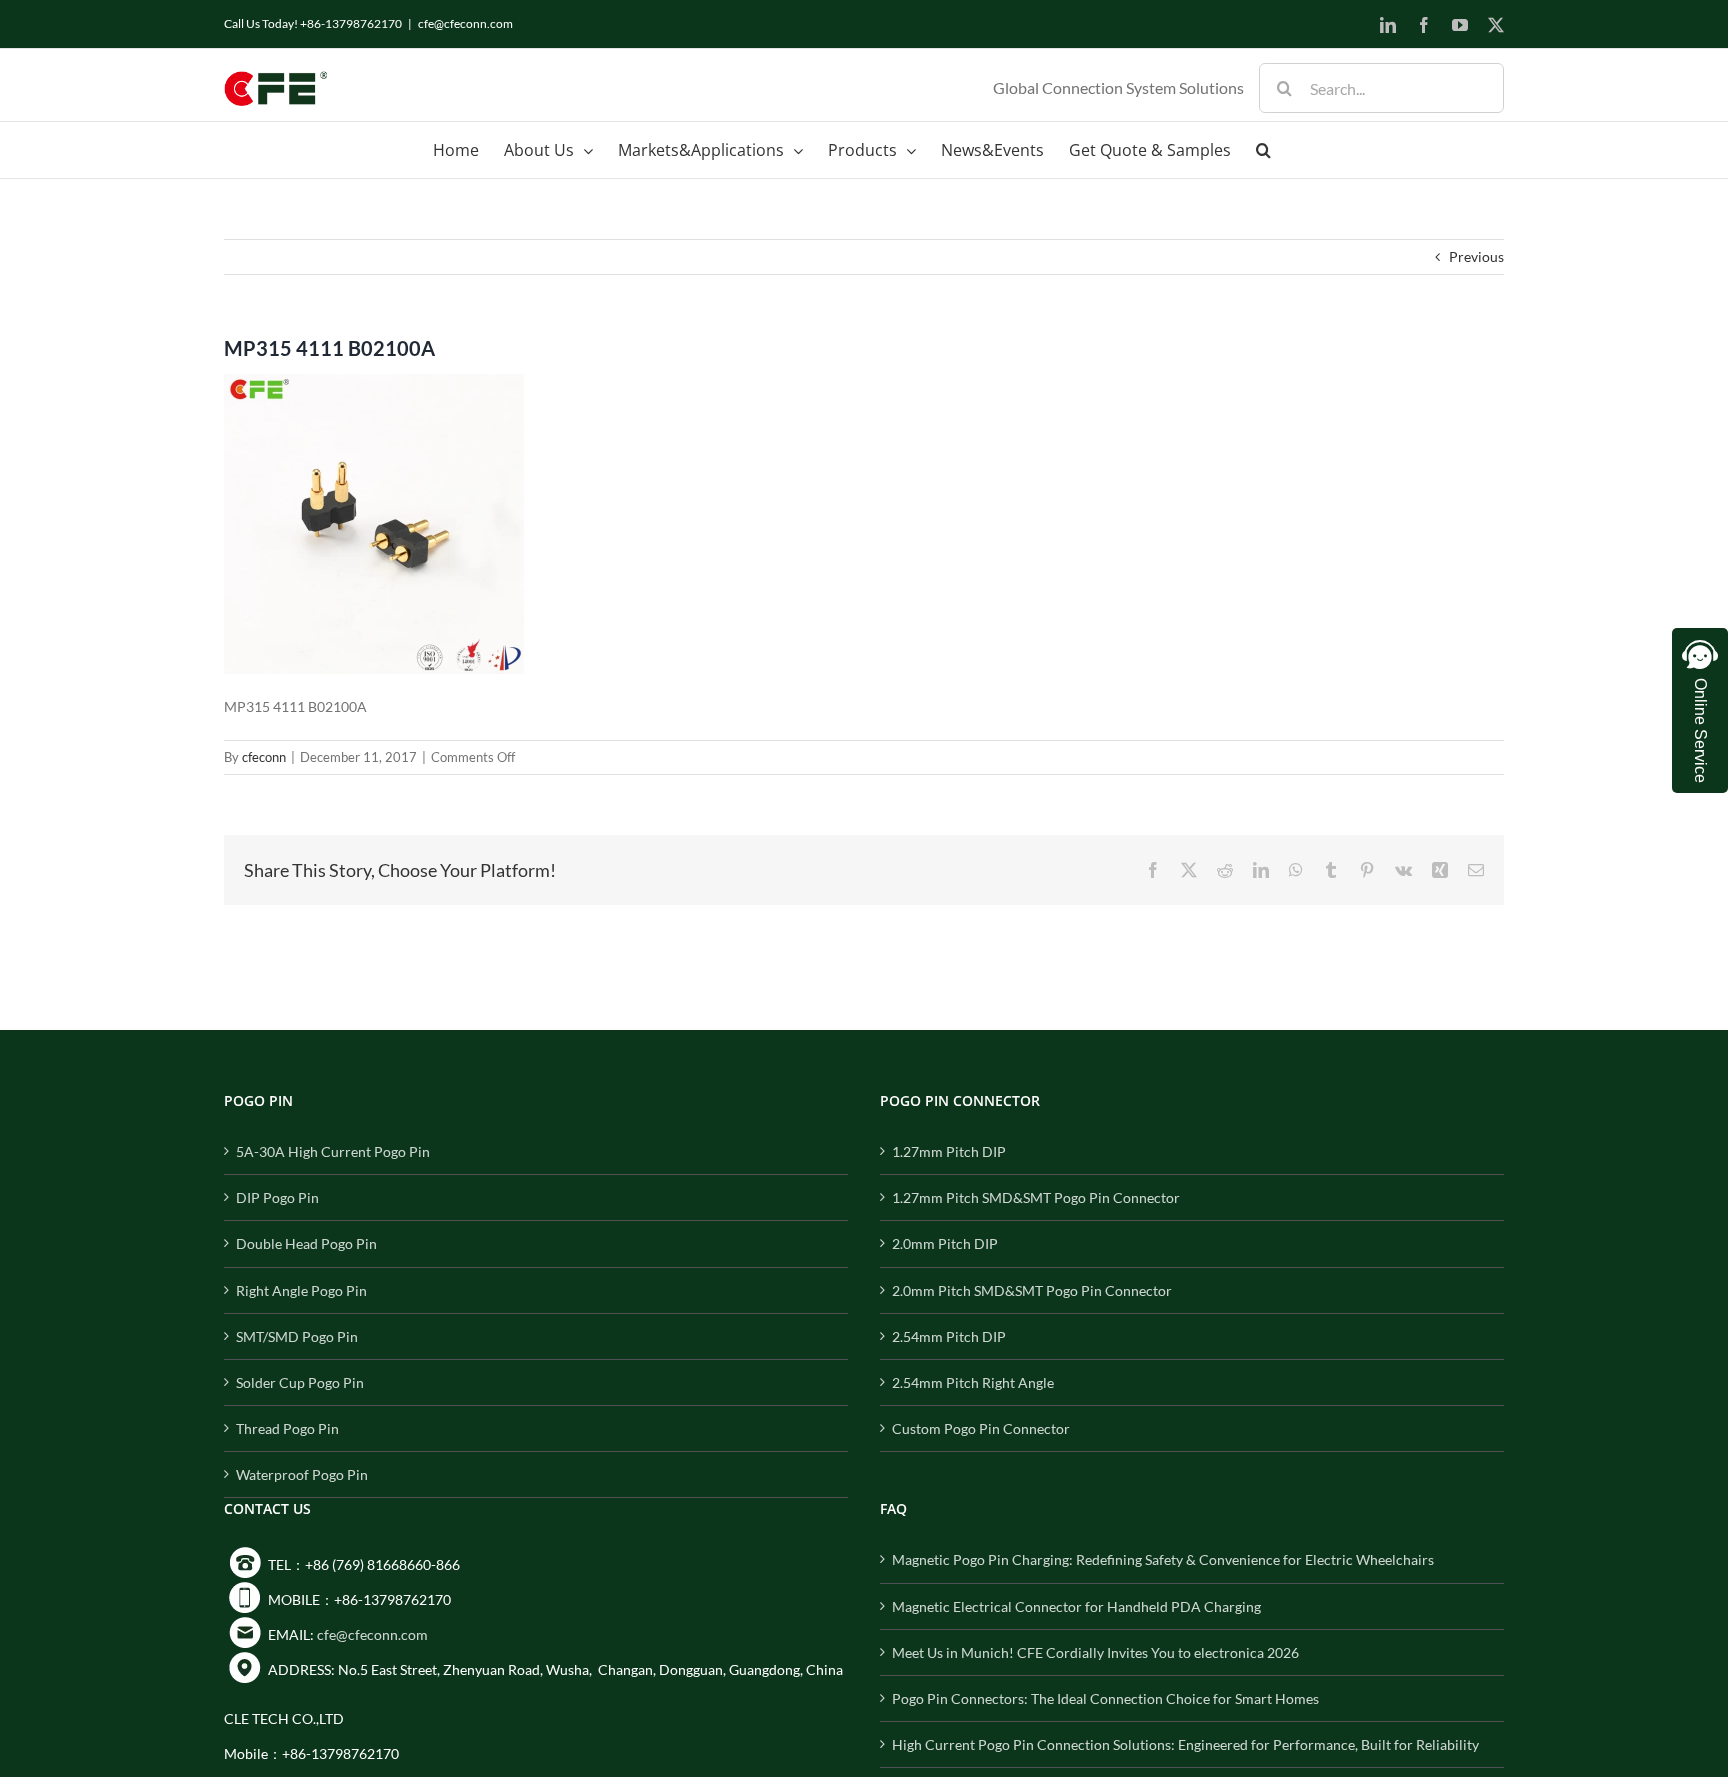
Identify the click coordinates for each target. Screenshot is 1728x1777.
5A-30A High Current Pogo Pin (333, 1151)
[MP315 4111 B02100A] (374, 386)
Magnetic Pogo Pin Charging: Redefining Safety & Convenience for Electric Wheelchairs (1163, 1559)
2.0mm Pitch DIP (945, 1243)
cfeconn (264, 757)
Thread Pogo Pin (287, 1428)
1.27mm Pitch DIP (949, 1151)
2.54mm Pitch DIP (949, 1336)
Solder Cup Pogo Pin (300, 1382)
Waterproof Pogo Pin (302, 1474)
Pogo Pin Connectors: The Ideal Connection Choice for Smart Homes (1105, 1698)
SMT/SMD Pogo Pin (297, 1336)
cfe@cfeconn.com (465, 23)
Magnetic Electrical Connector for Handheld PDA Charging (1076, 1606)
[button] (1263, 150)
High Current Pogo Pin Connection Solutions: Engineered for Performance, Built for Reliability (1185, 1744)
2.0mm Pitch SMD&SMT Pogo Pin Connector (1032, 1290)
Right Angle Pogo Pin (301, 1290)
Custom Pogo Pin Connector (981, 1428)
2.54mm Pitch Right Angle (973, 1382)
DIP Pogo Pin (277, 1197)
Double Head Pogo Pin (306, 1243)
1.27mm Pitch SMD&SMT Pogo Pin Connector (1036, 1197)
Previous (1476, 256)
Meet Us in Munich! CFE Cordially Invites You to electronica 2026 (1095, 1652)
